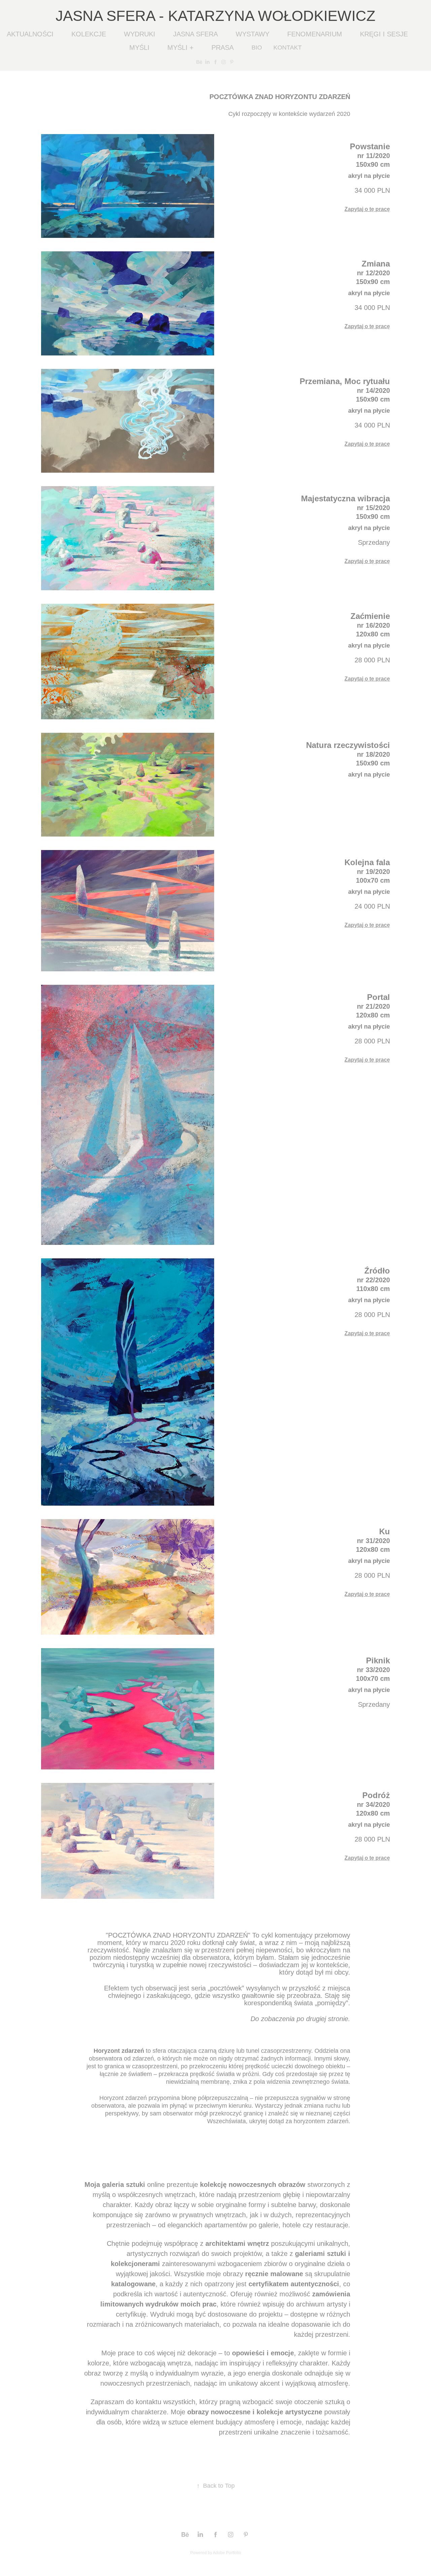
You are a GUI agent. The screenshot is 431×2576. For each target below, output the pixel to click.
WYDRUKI (140, 34)
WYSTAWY (253, 34)
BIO (257, 48)
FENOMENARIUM (315, 34)
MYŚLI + (180, 48)
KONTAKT (288, 48)
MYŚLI (139, 48)
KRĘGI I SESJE (384, 34)
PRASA (223, 48)
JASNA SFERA (195, 34)
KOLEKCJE (89, 34)
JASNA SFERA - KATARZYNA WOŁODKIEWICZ (215, 16)
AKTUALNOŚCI (30, 34)
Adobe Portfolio (227, 2553)
